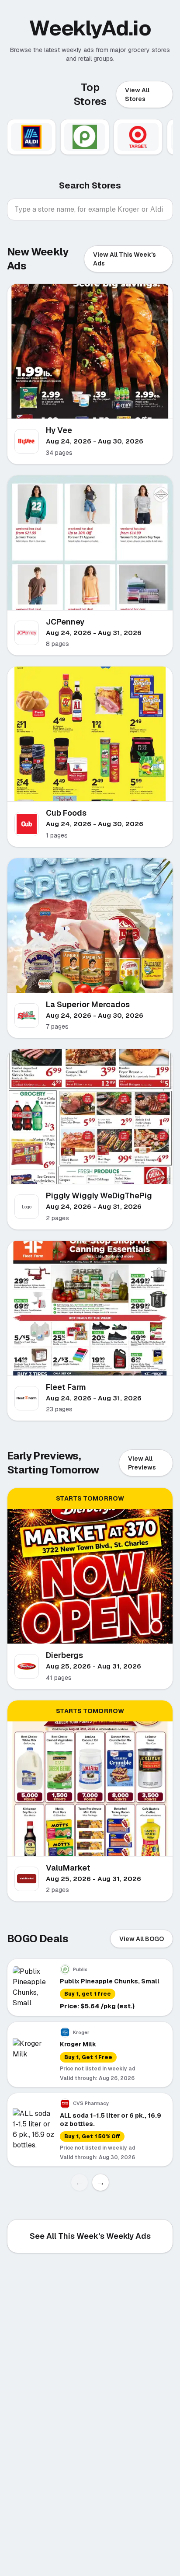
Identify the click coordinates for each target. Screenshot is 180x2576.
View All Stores (137, 94)
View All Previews (142, 1463)
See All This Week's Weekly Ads (90, 2236)
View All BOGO (142, 1939)
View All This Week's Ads (125, 259)
